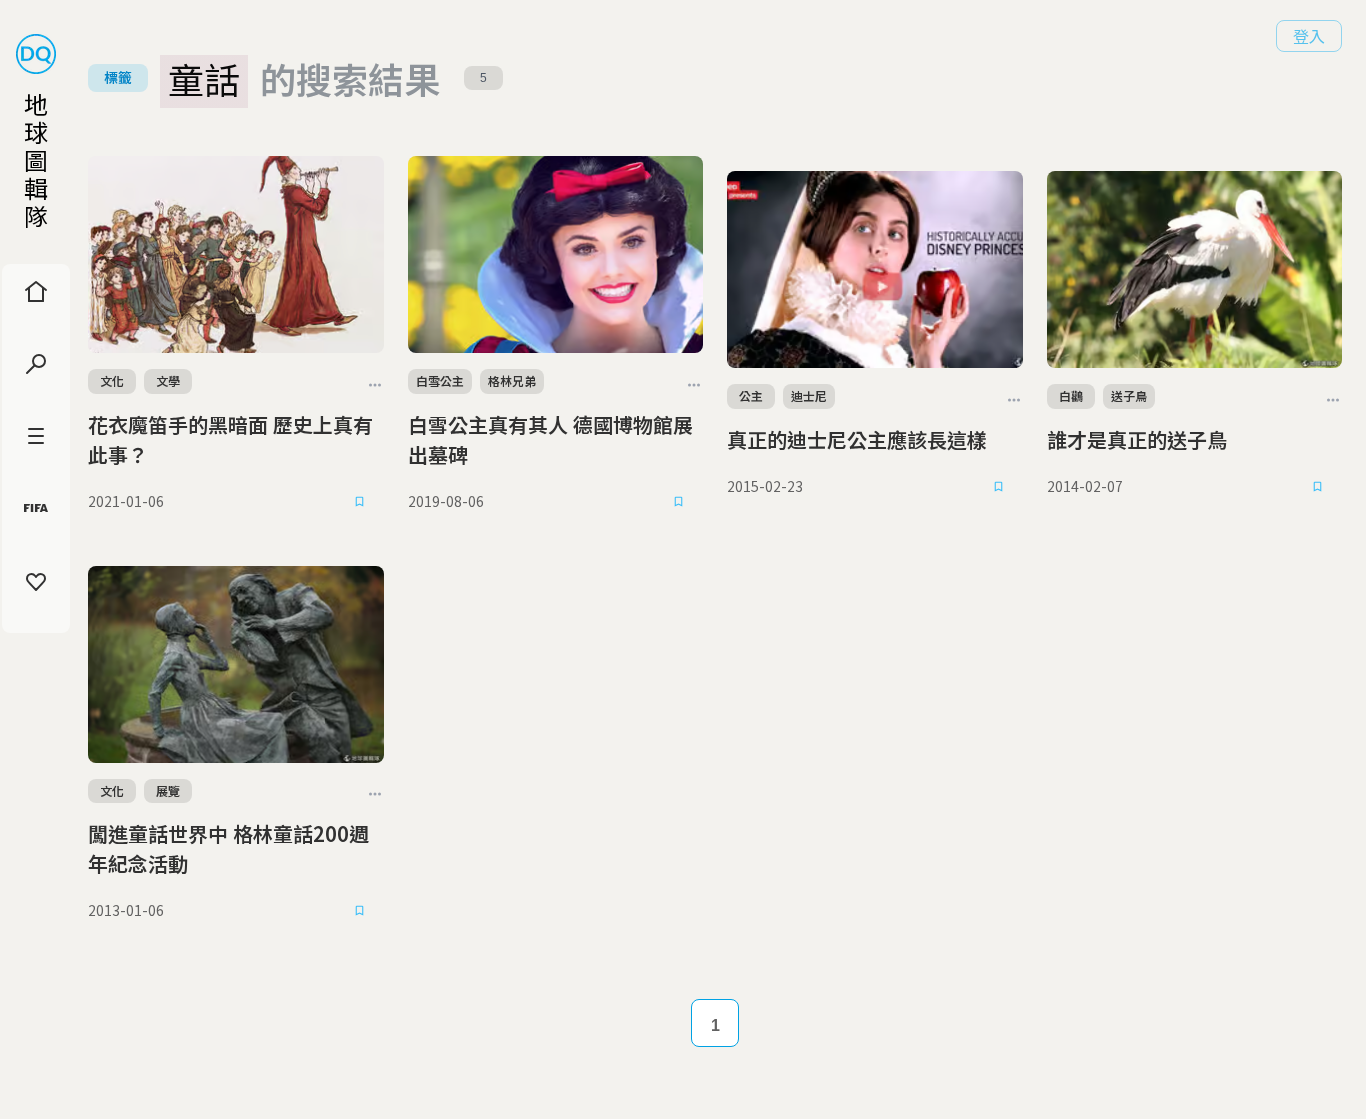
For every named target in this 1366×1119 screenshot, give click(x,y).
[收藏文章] (360, 502)
